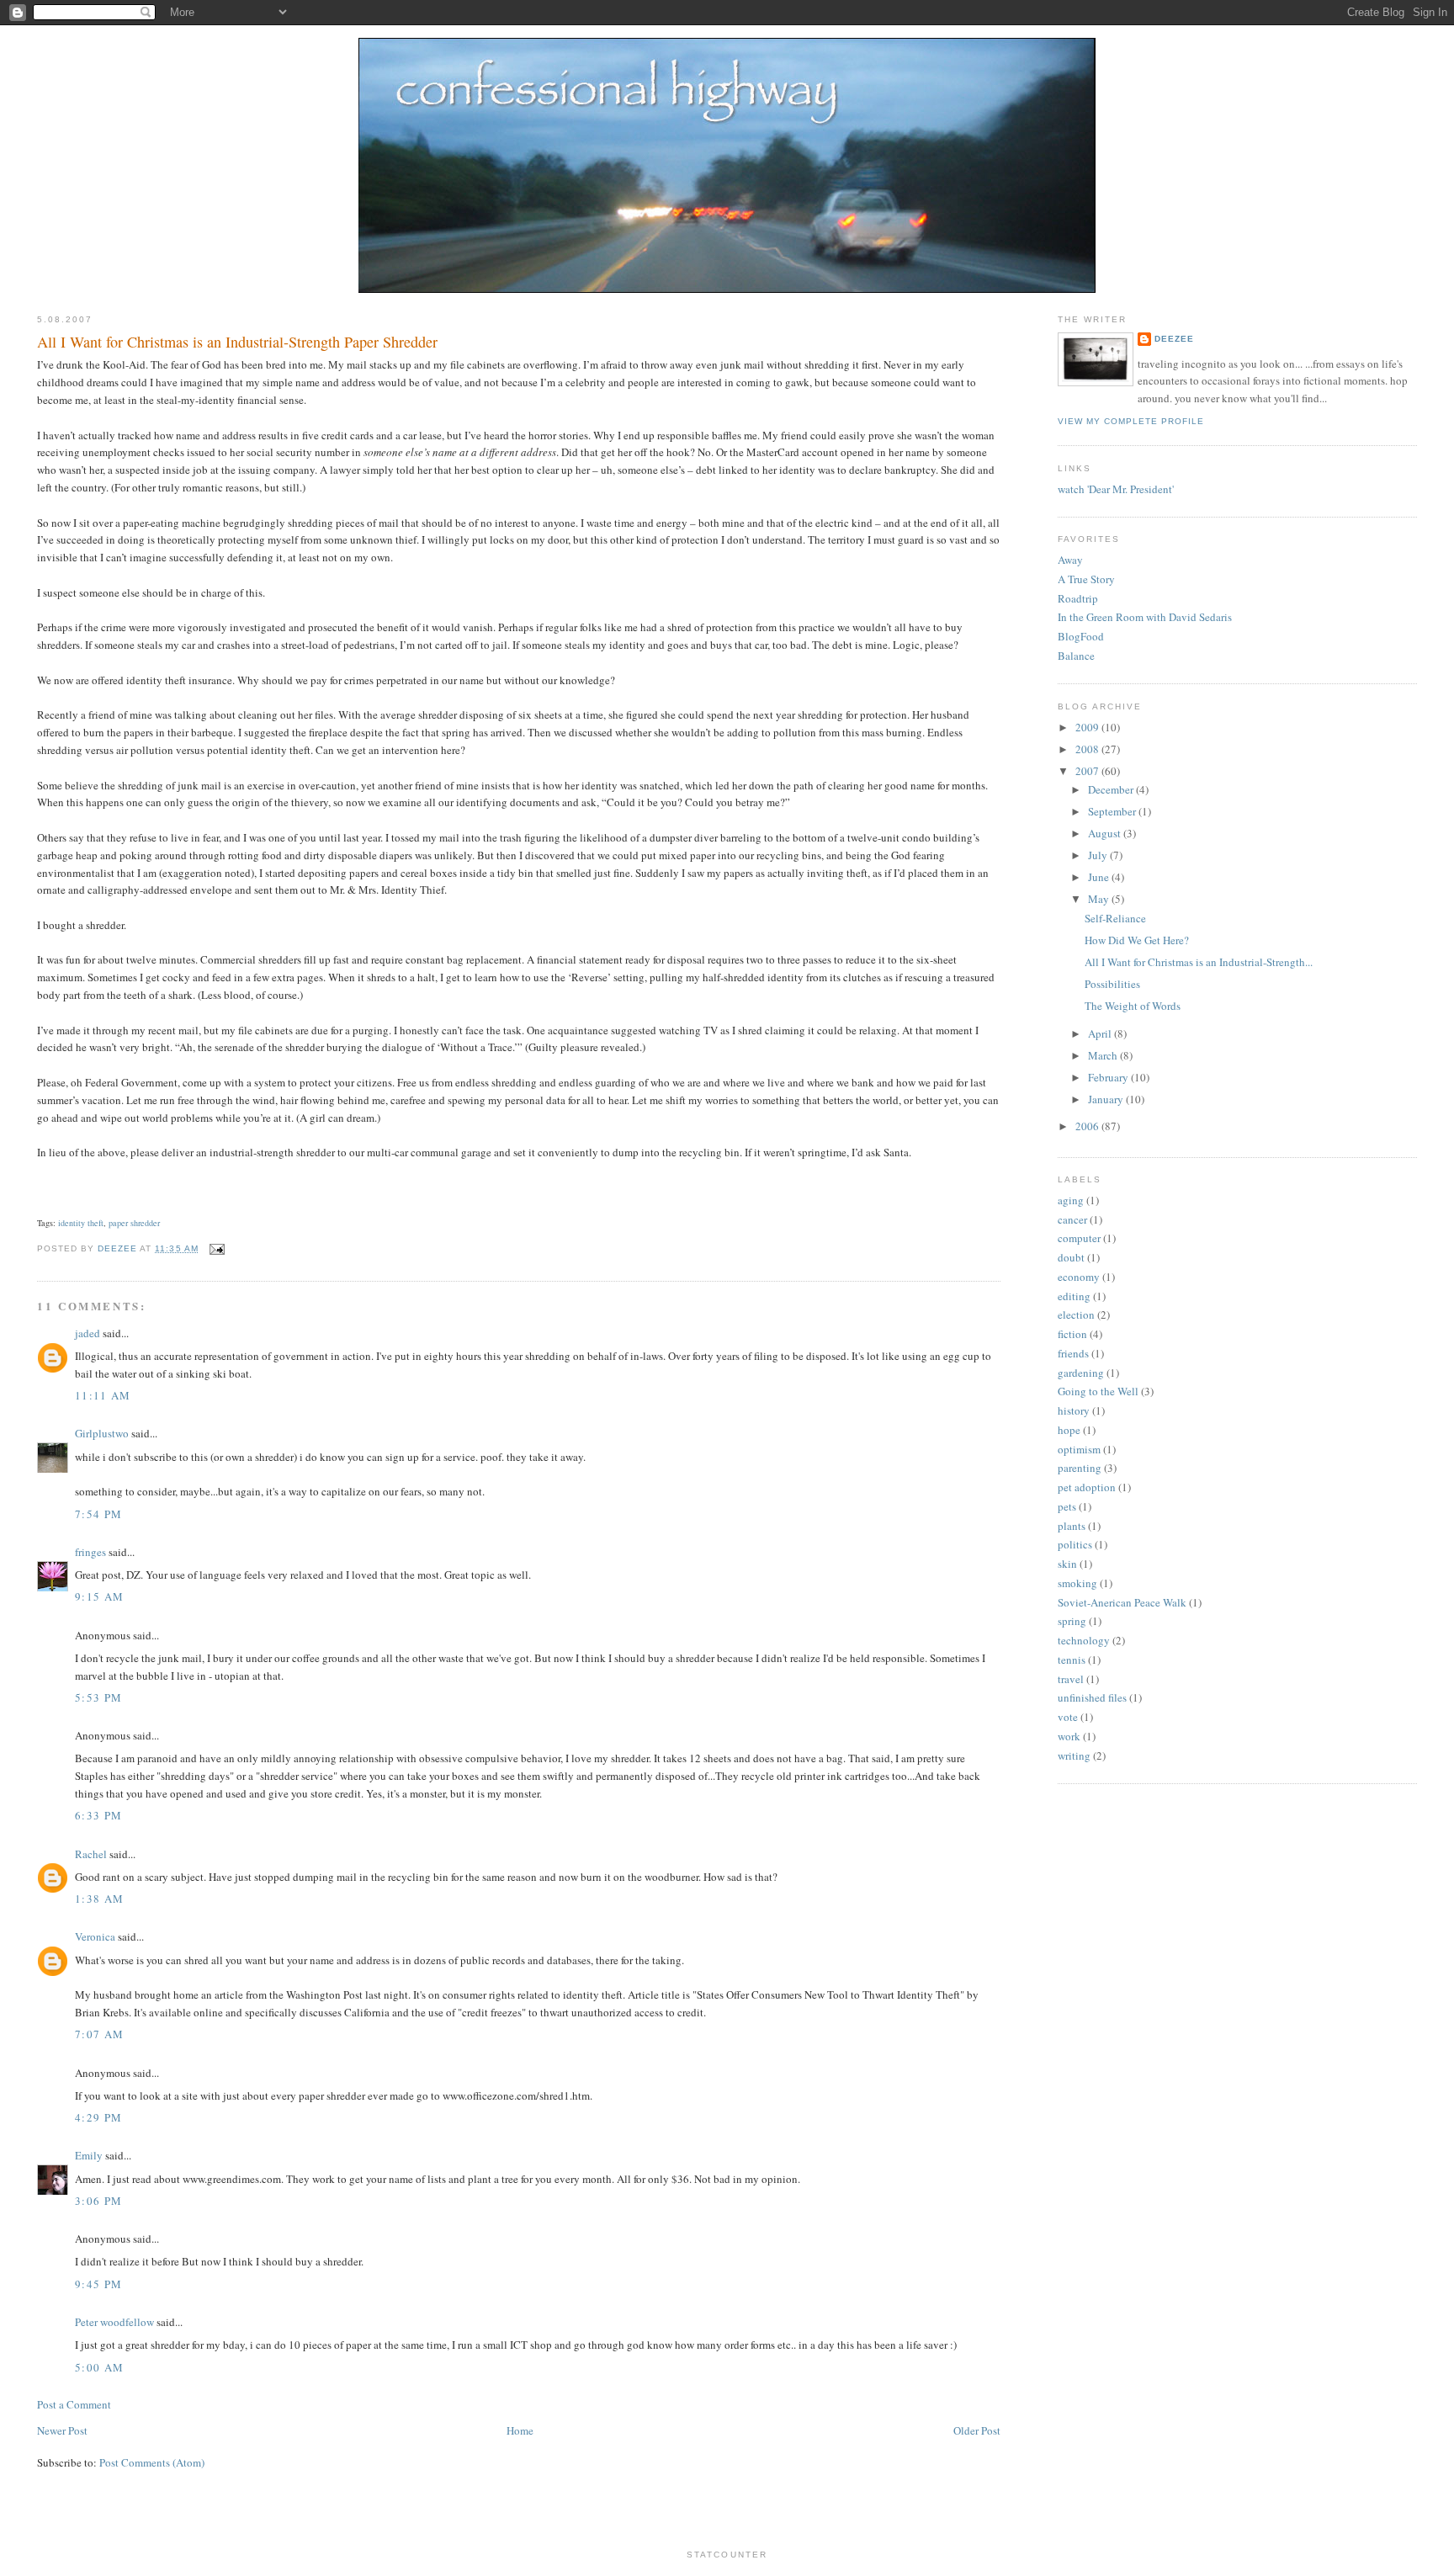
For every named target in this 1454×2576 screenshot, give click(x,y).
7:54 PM (98, 1514)
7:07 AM (99, 2034)
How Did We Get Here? (1137, 940)
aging (1071, 1200)
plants (1072, 1526)
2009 (1088, 727)
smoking (1077, 1583)
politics (1075, 1544)
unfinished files (1092, 1697)
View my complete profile (1131, 421)
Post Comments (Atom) (152, 2462)
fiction (1072, 1334)
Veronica (95, 1936)
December (1112, 789)
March (1104, 1055)
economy (1079, 1277)
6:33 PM (98, 1815)
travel (1071, 1679)
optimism (1079, 1449)
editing (1074, 1296)
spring (1072, 1621)
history (1074, 1410)
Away (1070, 560)
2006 (1088, 1126)
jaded (88, 1333)
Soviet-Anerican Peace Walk (1122, 1602)
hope (1069, 1430)
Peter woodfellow (114, 2322)
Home (520, 2430)
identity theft (81, 1223)
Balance (1076, 656)
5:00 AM (99, 2367)
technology (1084, 1640)
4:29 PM (98, 2117)
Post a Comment (74, 2404)
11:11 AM (103, 1395)
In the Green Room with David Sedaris (1145, 617)
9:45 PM (98, 2284)
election (1076, 1315)
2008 (1088, 749)
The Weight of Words (1133, 1006)
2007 (1088, 771)
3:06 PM (98, 2201)
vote (1068, 1717)
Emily (89, 2155)
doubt (1071, 1257)
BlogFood (1081, 636)
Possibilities (1112, 984)
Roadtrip (1078, 598)
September (1113, 811)
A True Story (1086, 579)
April (1101, 1033)
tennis (1072, 1660)
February (1109, 1077)
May (1100, 899)
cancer (1072, 1219)
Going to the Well (1098, 1391)
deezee (1174, 339)
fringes (90, 1552)
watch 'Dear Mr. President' (1116, 489)
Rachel (91, 1854)
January (1107, 1099)
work (1069, 1736)
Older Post (977, 2430)
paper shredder (134, 1223)
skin (1067, 1564)
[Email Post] (217, 1248)
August (1106, 833)
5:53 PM (98, 1697)
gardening (1081, 1373)
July (1099, 855)
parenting (1080, 1468)
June (1100, 877)
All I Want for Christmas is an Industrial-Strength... (1199, 962)
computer (1079, 1238)
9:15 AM (99, 1596)
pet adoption (1087, 1487)
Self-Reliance (1115, 918)
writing (1074, 1755)
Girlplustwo (102, 1433)
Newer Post (62, 2430)
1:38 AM (99, 1899)
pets (1067, 1506)
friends (1073, 1353)
